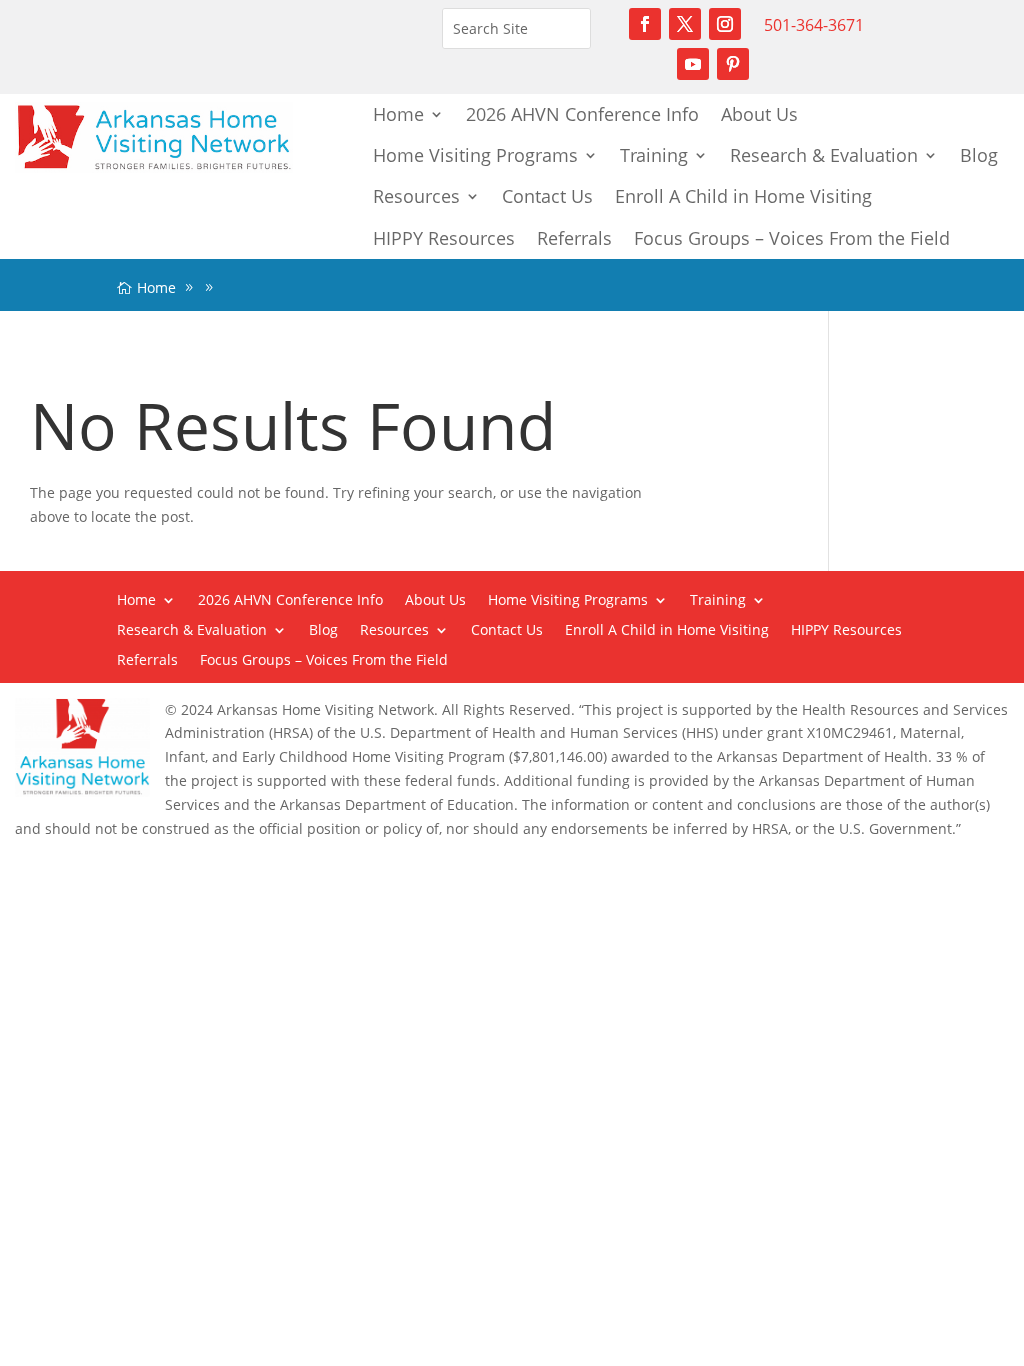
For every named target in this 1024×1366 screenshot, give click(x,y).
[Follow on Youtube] (693, 64)
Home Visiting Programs (475, 155)
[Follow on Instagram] (725, 24)
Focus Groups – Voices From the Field (792, 238)
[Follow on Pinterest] (733, 64)
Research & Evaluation (824, 155)
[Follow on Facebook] (645, 24)
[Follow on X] (685, 24)
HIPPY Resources (444, 238)
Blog (979, 155)
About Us (759, 114)
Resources (416, 196)
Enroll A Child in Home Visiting (743, 196)
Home (398, 114)
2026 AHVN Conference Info (582, 114)
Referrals (574, 238)
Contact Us (547, 196)
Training (654, 155)
